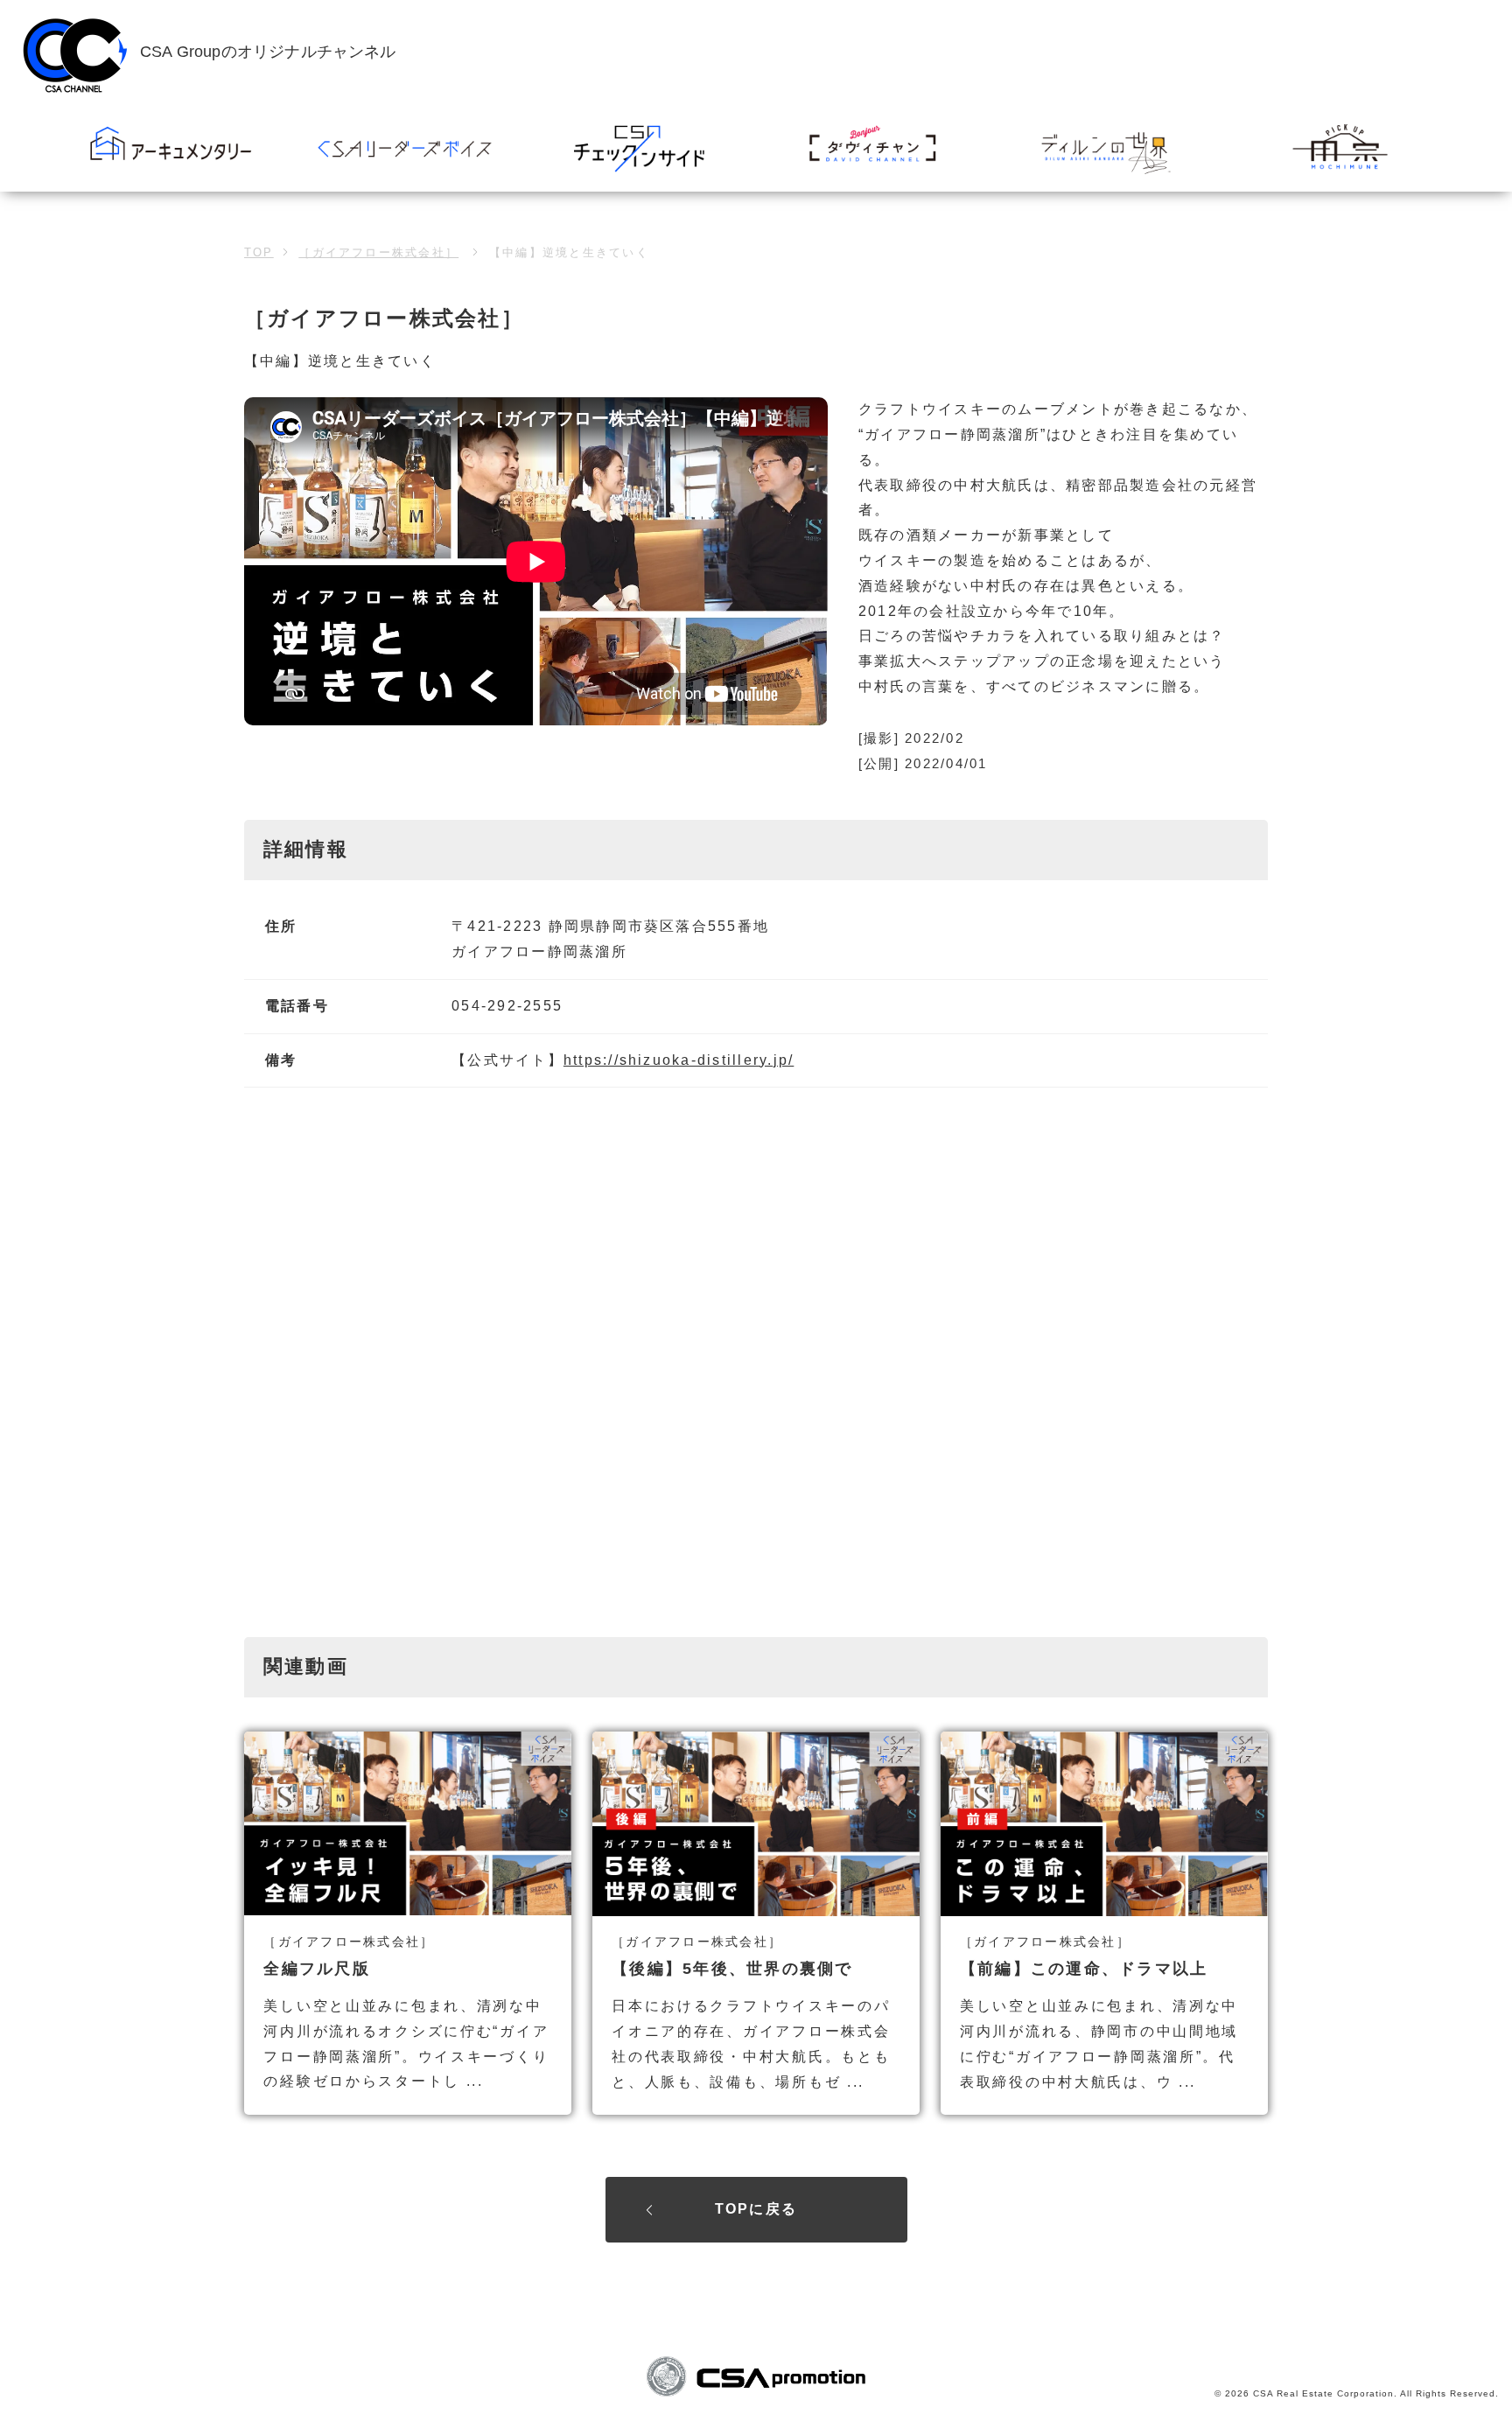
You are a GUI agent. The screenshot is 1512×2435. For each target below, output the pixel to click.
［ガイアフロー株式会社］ (378, 252)
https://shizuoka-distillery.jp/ (679, 1060)
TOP (259, 252)
